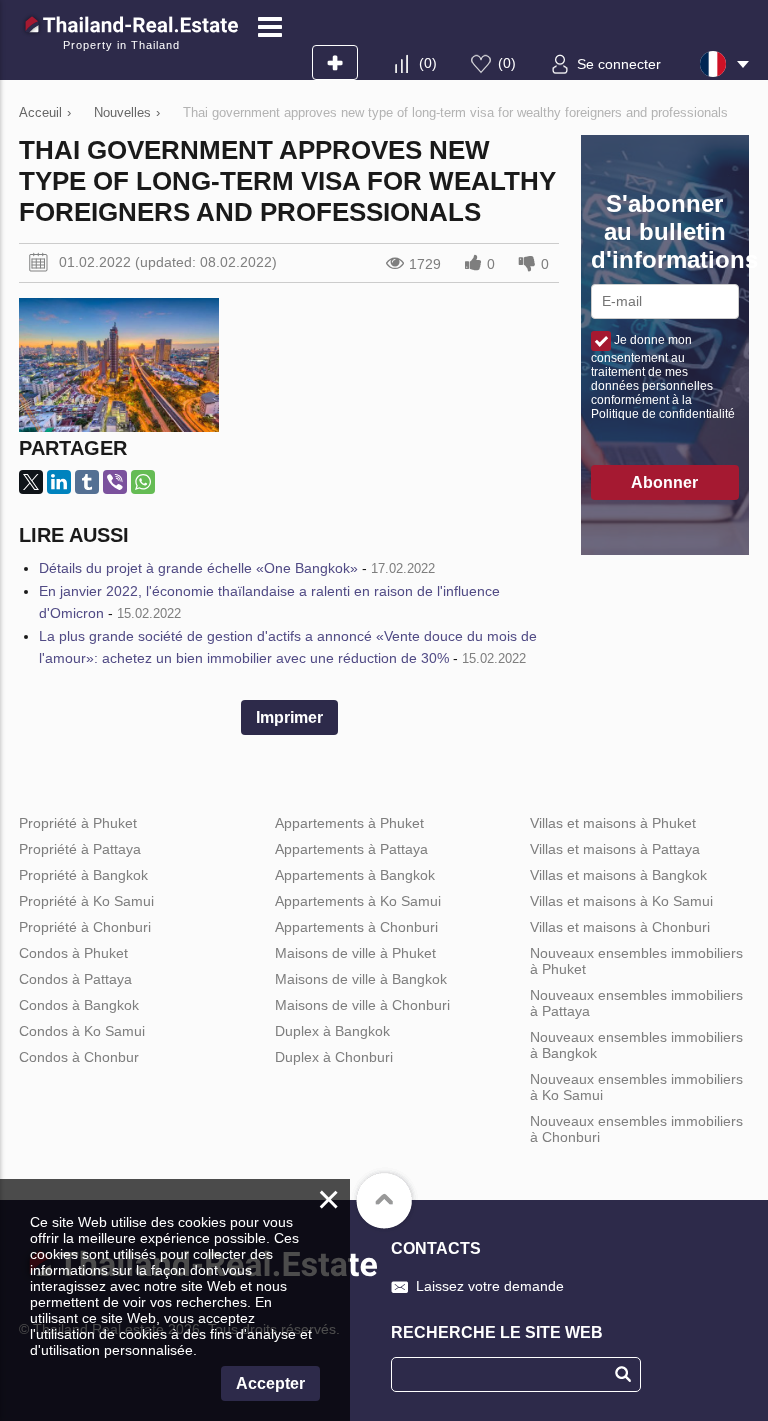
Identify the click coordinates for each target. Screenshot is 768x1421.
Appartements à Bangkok (355, 875)
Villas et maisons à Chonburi (620, 927)
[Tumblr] (87, 482)
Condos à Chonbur (79, 1057)
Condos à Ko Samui (82, 1031)
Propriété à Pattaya (80, 849)
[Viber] (115, 482)
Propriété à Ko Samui (86, 901)
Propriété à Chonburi (85, 927)
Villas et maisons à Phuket (613, 823)
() (428, 63)
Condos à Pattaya (75, 979)
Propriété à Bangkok (83, 875)
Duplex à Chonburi (334, 1057)
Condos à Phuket (73, 953)
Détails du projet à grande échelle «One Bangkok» (198, 568)
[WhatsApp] (143, 482)
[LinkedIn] (59, 482)
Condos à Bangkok (79, 1005)
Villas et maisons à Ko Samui (621, 901)
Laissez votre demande (490, 1286)
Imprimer (289, 717)
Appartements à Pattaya (351, 849)
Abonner (664, 482)
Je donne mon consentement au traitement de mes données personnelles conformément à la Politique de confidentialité (663, 377)
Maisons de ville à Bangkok (361, 979)
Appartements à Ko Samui (358, 901)
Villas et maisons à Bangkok (618, 875)
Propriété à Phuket (78, 823)
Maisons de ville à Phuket (355, 953)
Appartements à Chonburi (356, 927)
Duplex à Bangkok (332, 1031)
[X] (31, 482)
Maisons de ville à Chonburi (362, 1005)
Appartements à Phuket (349, 823)
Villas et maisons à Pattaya (615, 849)
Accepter (270, 1383)
